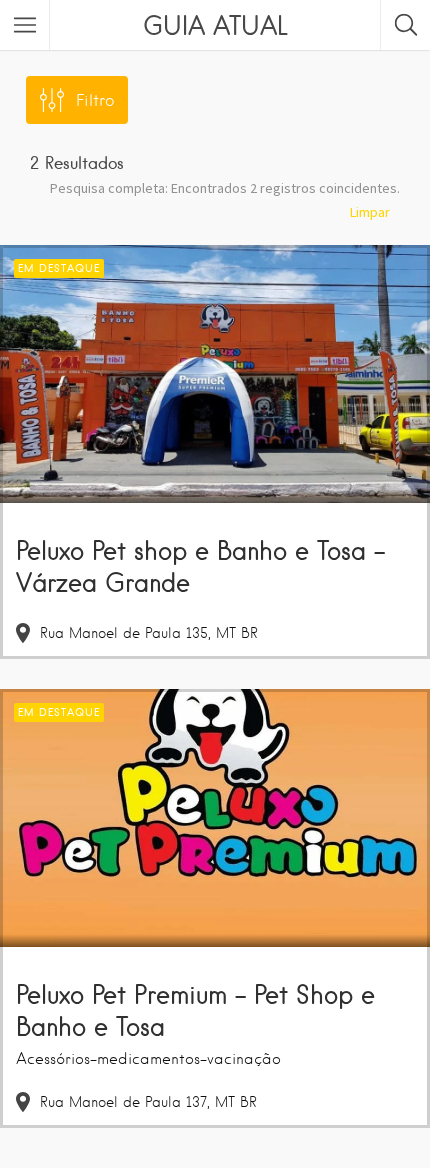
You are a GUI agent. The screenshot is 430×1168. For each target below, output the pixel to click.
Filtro (95, 100)
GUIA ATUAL (215, 25)
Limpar (370, 212)
